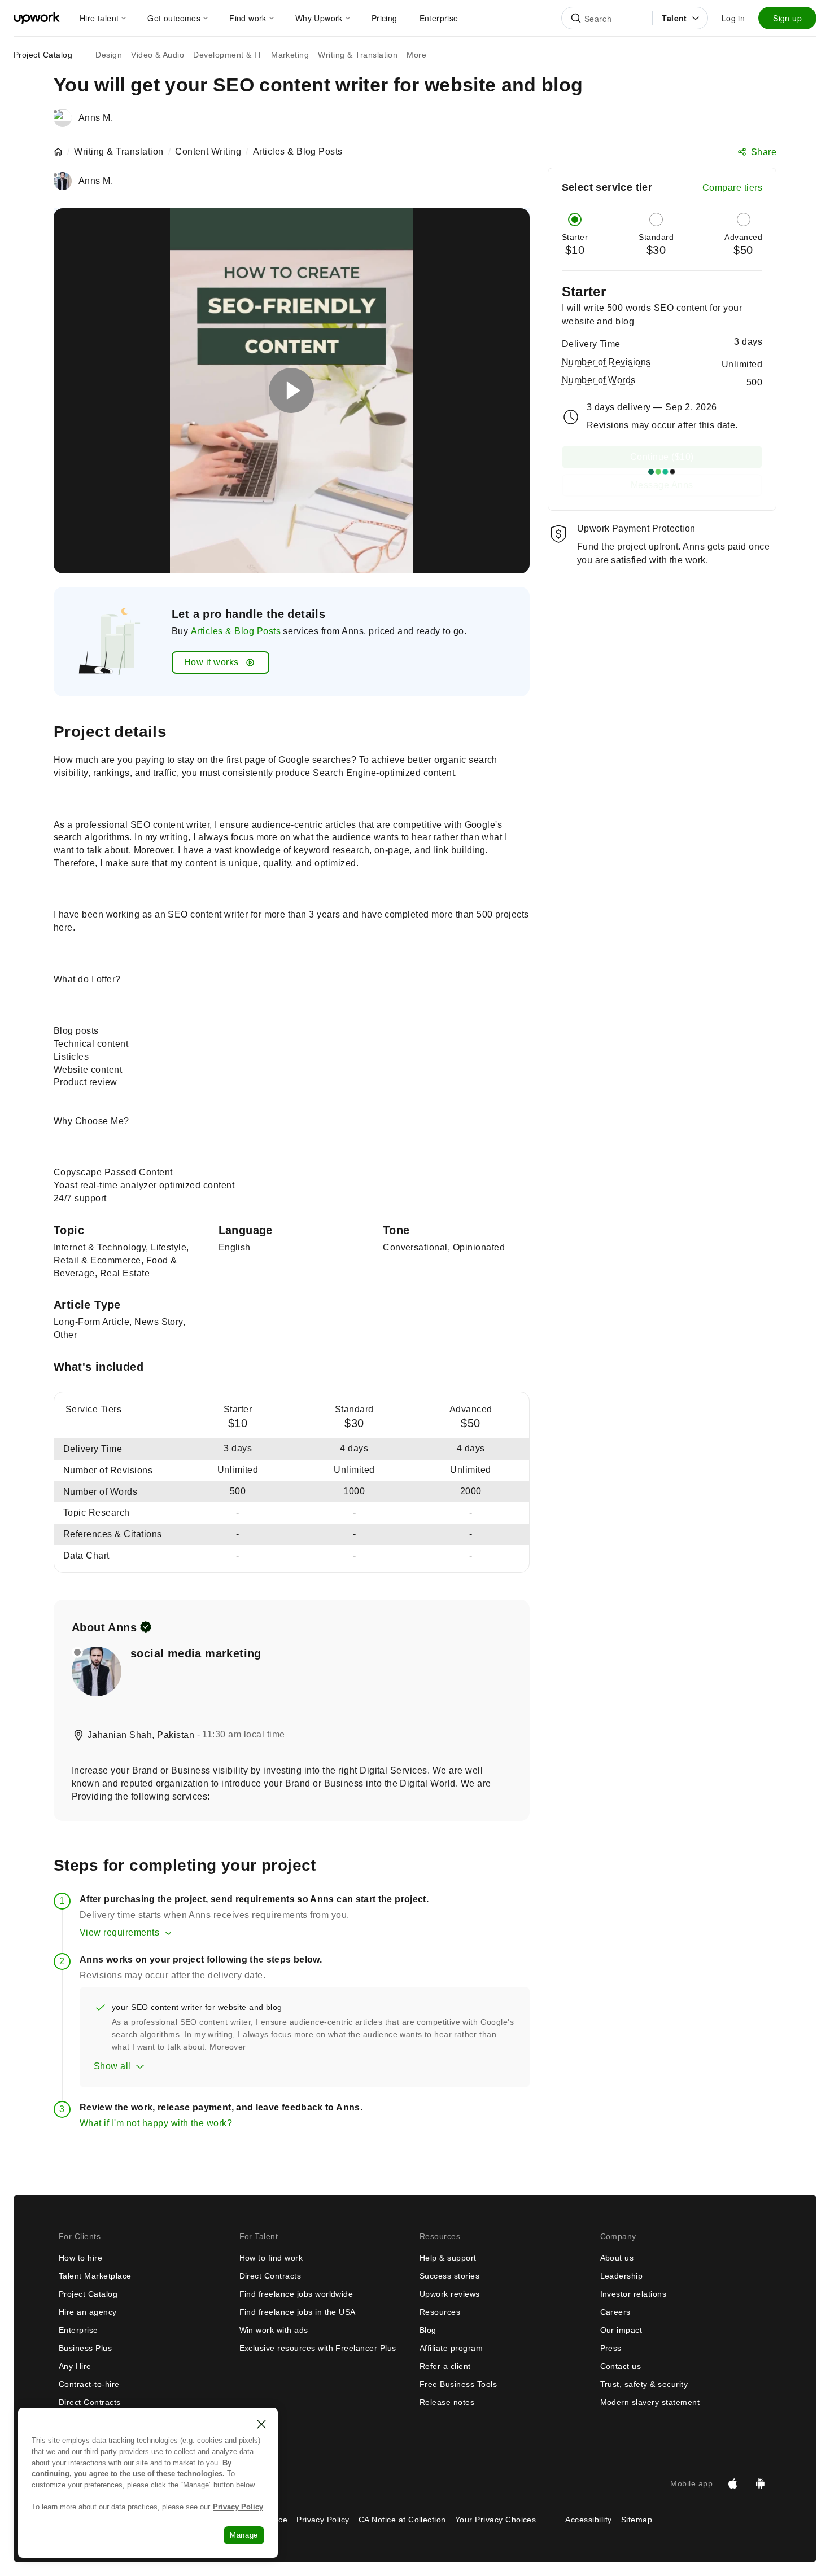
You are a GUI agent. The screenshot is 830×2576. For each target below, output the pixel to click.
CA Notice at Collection (402, 2520)
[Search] (576, 18)
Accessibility (588, 2520)
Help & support (448, 2258)
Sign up (787, 18)
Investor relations (634, 2294)
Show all (112, 2066)
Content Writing (208, 152)
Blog (428, 2330)
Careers (615, 2312)
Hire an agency (88, 2312)
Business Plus (85, 2348)
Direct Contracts (90, 2402)
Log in (733, 18)
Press (611, 2348)
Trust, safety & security (644, 2384)
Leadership (622, 2276)
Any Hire (75, 2366)
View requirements (119, 1932)
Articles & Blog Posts (236, 631)
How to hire (80, 2258)
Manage (244, 2535)
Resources (440, 2312)
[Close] (261, 2424)
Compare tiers (732, 188)
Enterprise (78, 2330)
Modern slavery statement (650, 2402)
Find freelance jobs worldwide (296, 2294)
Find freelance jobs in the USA (298, 2312)
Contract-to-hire (89, 2384)
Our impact (621, 2330)
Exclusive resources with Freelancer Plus (318, 2348)
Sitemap (637, 2520)
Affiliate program (451, 2348)
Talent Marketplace (95, 2276)
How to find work (271, 2258)
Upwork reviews (450, 2294)
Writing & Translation (119, 152)
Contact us (621, 2366)
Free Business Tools (458, 2384)
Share (764, 152)
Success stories (449, 2276)
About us (617, 2258)
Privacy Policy (323, 2520)
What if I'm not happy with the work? (156, 2123)
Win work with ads (274, 2330)
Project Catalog (43, 55)
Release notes (447, 2402)
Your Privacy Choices (506, 2520)
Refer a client (445, 2366)
